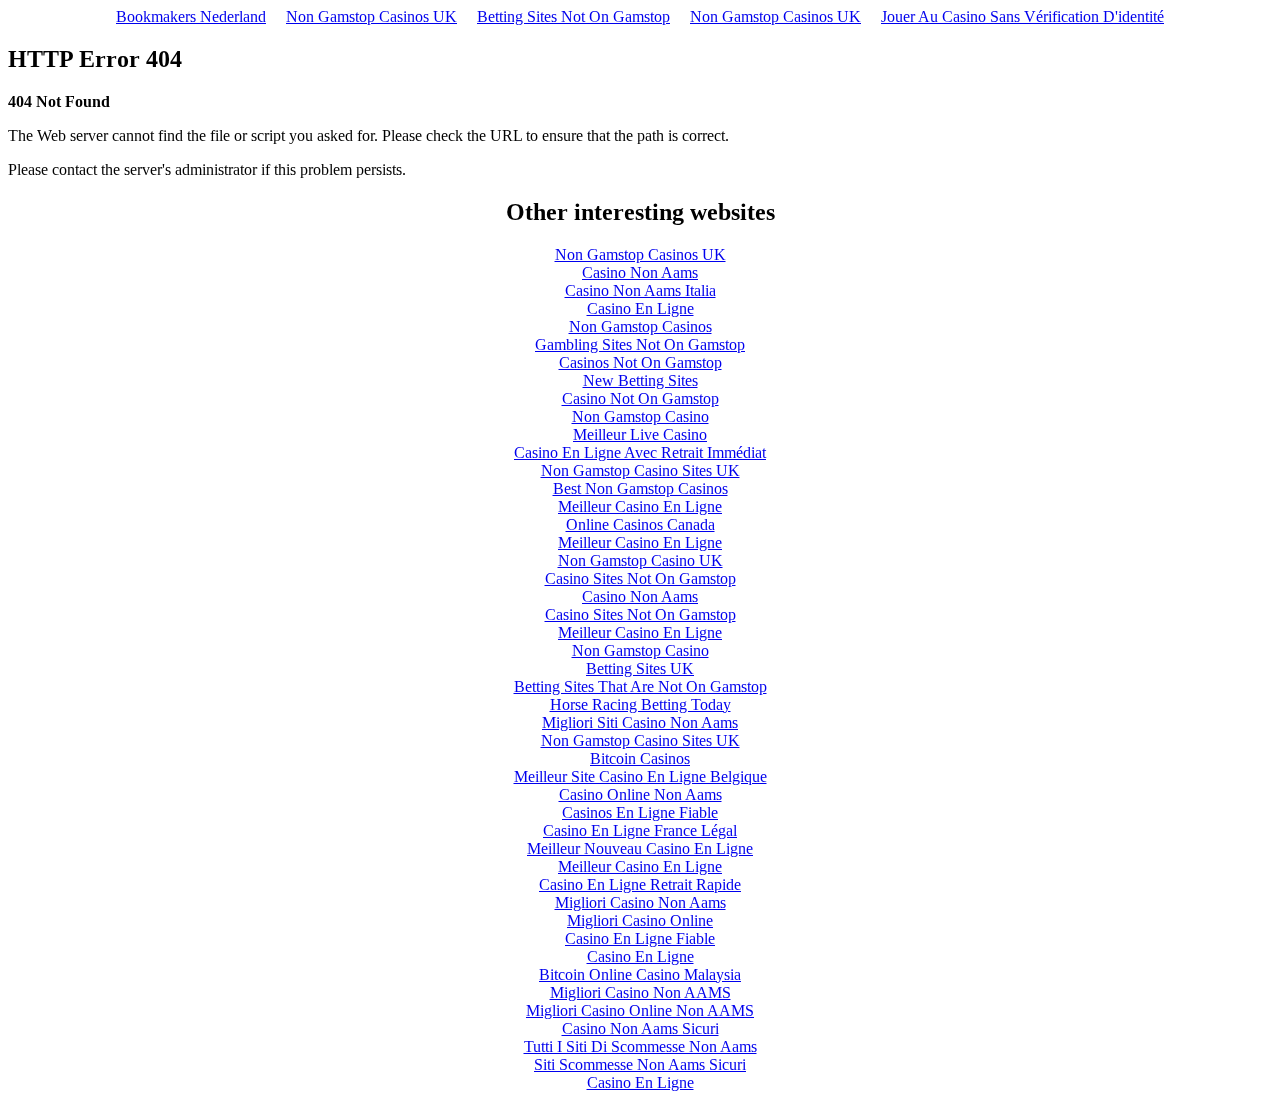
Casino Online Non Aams (640, 794)
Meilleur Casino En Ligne (640, 506)
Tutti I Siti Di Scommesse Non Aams (640, 1046)
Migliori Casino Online (640, 920)
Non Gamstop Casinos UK (371, 16)
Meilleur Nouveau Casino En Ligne (640, 848)
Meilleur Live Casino (640, 434)
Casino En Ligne (640, 308)
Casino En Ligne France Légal (640, 830)
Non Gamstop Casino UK (640, 560)
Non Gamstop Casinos (640, 326)
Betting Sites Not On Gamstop (573, 16)
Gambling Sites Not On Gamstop (640, 344)
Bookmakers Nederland (191, 16)
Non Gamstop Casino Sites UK (640, 470)
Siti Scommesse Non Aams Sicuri (640, 1064)
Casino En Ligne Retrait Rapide (640, 884)
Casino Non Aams (640, 272)
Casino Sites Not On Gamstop (640, 578)
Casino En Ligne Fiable (640, 938)
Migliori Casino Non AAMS (640, 992)
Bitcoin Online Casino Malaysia (640, 974)
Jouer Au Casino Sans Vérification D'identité (1022, 16)
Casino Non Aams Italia (640, 290)
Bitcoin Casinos (640, 758)
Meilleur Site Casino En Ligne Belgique (640, 776)
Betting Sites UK (640, 668)
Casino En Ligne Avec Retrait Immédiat (640, 452)
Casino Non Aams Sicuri (640, 1028)
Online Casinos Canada (640, 524)
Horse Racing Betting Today (640, 704)
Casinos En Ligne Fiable (640, 812)
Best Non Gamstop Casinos (640, 488)
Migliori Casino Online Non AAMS (640, 1010)
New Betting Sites (640, 380)
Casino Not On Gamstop (640, 398)
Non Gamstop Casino (640, 416)
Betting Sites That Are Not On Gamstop (640, 686)
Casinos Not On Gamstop (640, 362)
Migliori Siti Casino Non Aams (640, 722)
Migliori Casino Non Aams (640, 902)
